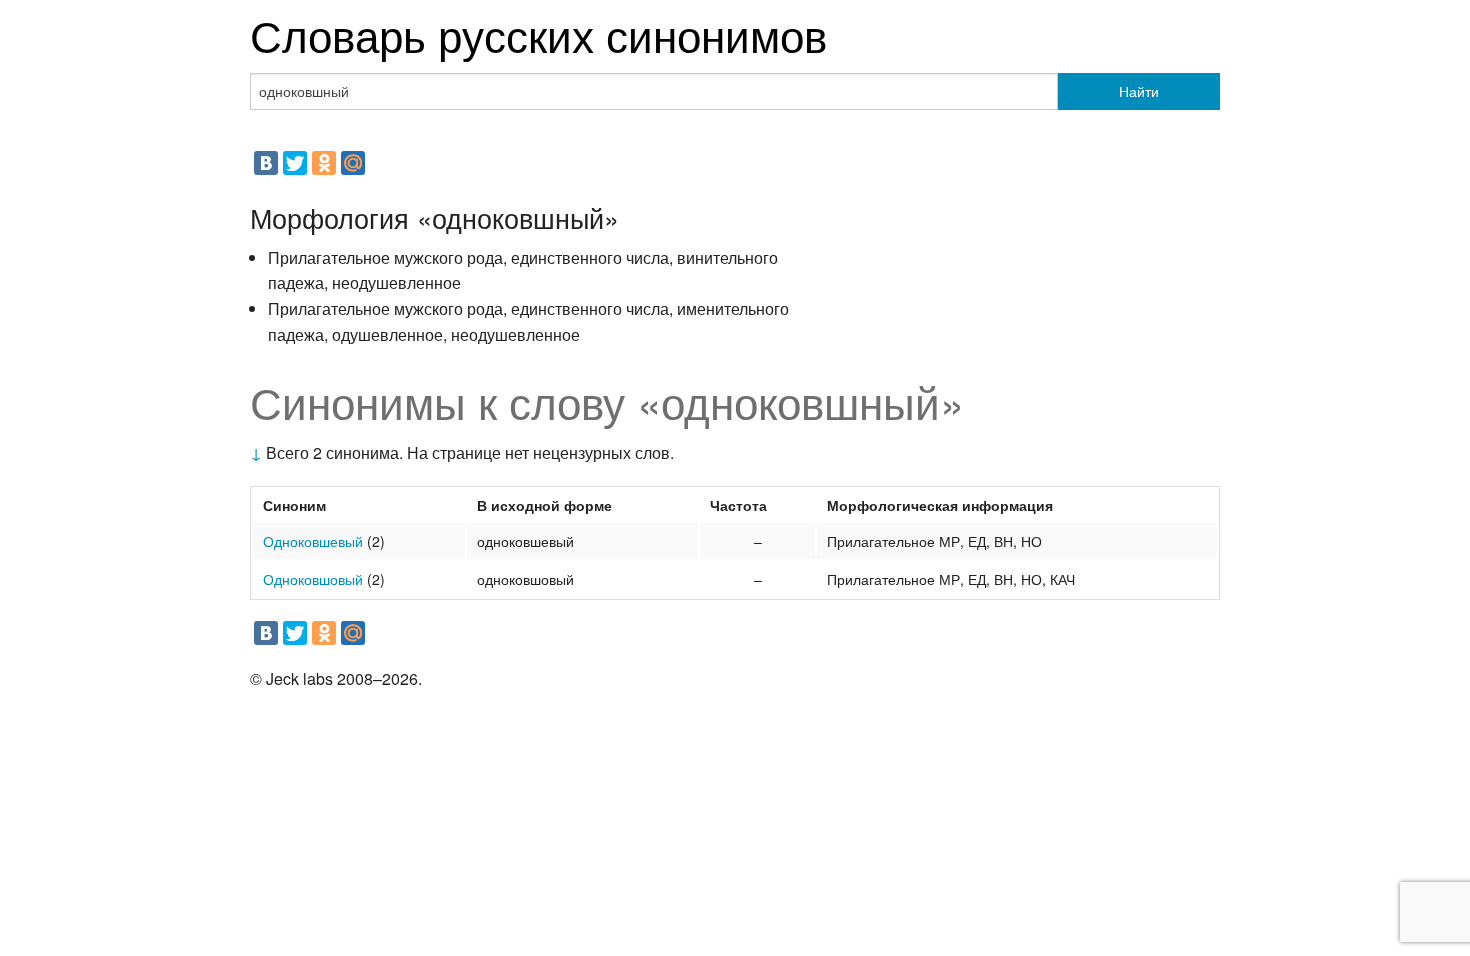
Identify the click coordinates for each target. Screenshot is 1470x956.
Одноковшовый (313, 579)
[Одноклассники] (324, 163)
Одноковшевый (313, 541)
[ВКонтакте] (266, 163)
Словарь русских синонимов (538, 33)
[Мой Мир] (353, 163)
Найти (1139, 91)
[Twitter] (295, 163)
